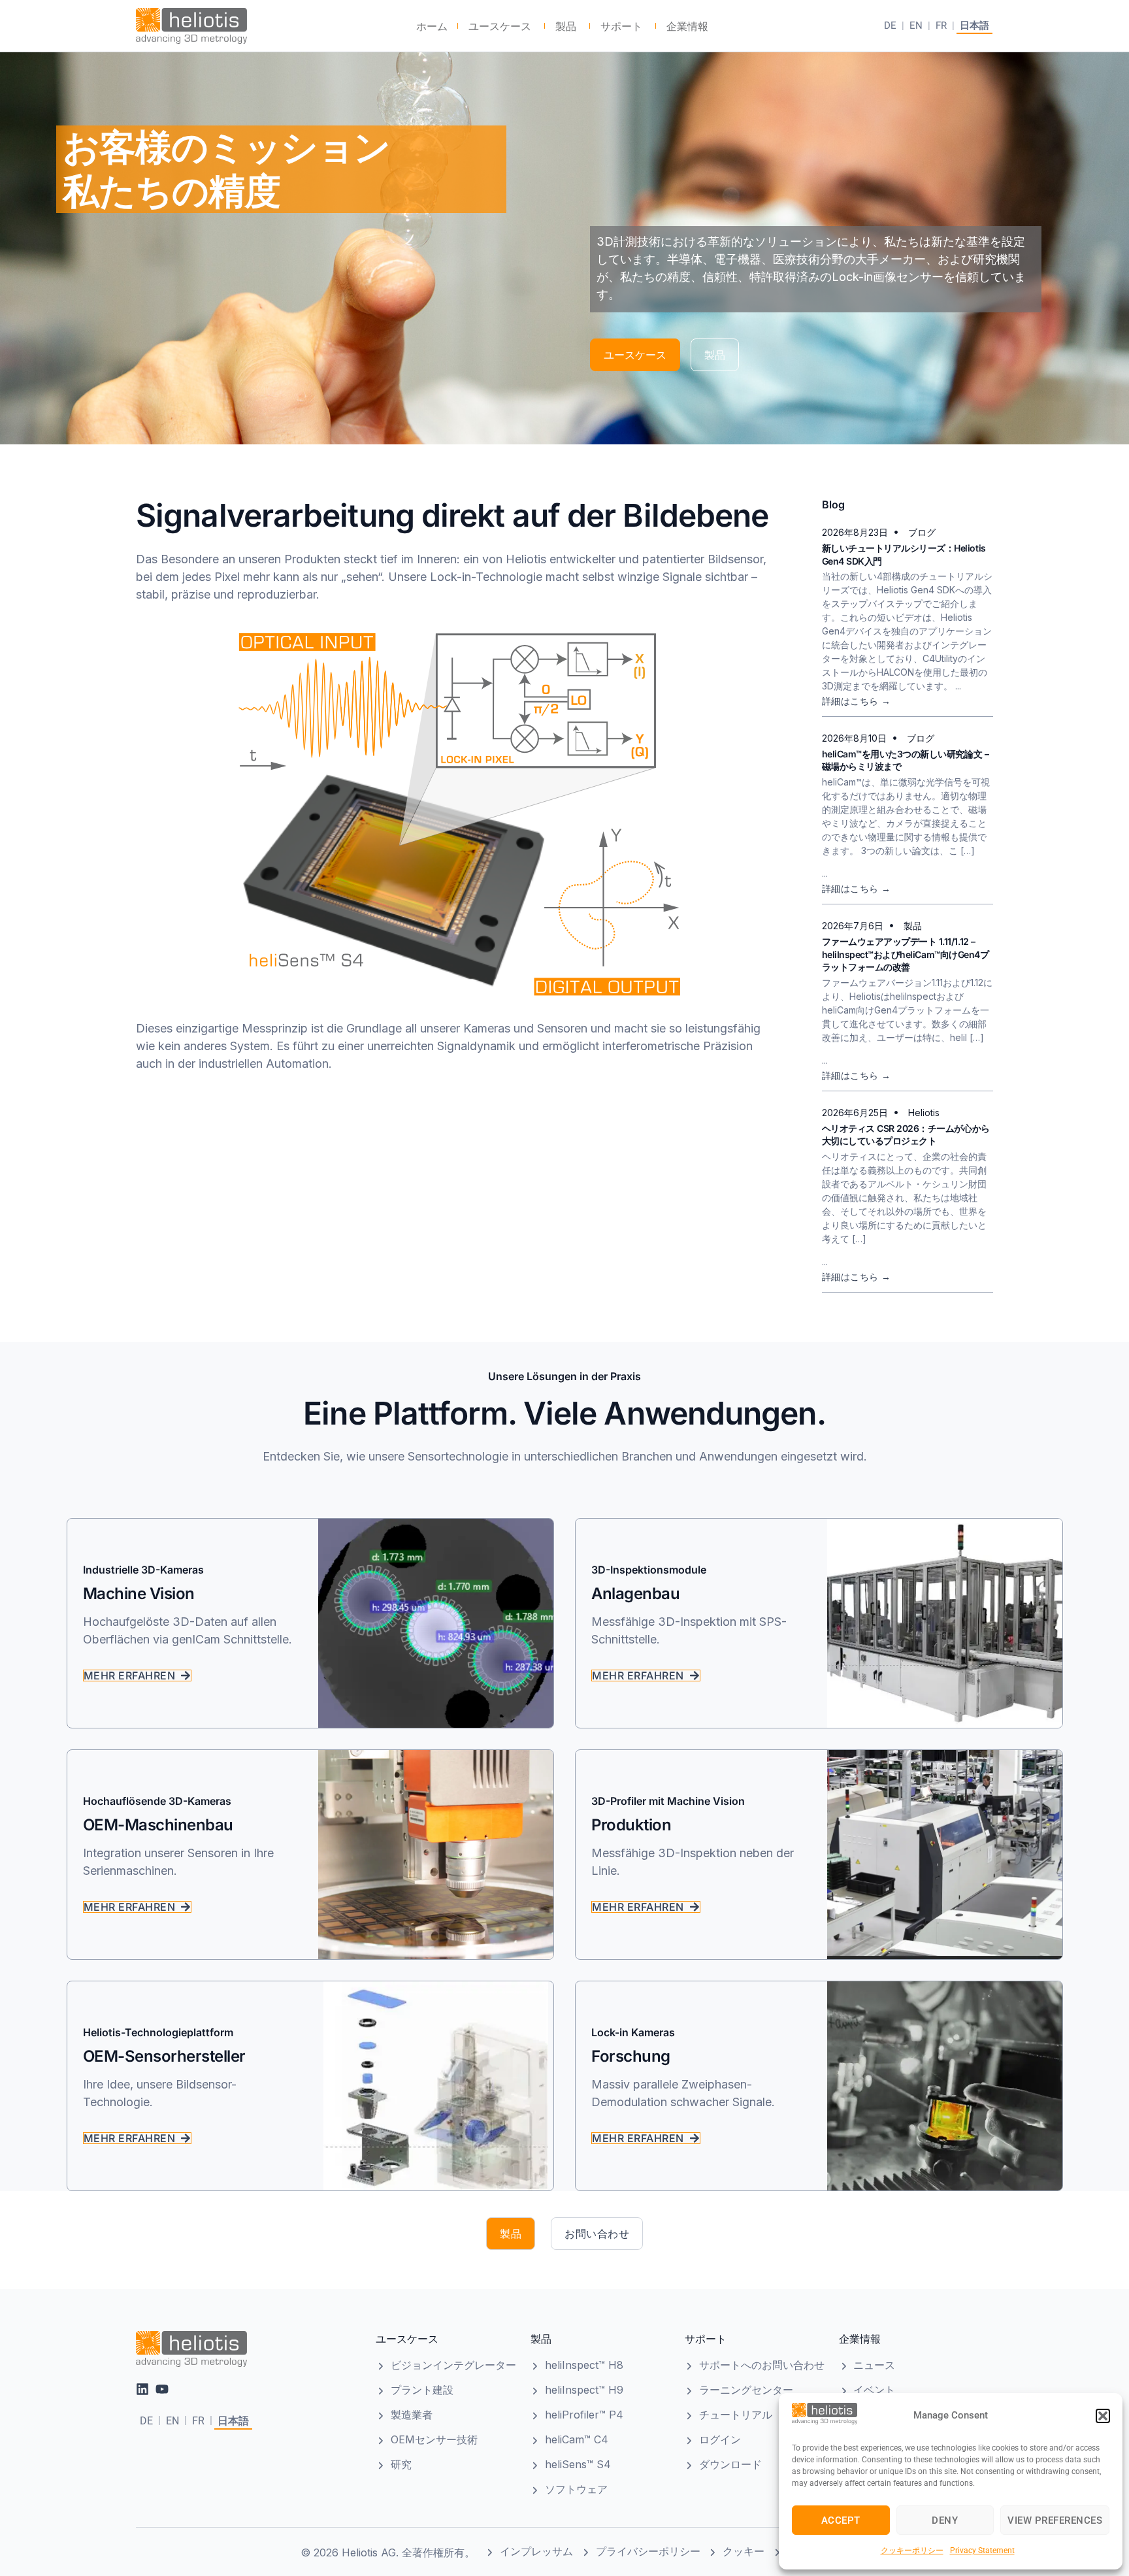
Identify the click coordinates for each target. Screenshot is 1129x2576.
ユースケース (407, 2339)
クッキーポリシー (912, 2551)
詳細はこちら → (857, 701)
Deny (945, 2520)
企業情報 (860, 2339)
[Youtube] (162, 2389)
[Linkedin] (142, 2389)
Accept (841, 2520)
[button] (1103, 2416)
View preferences (1055, 2520)
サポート (706, 2339)
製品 (541, 2339)
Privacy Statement (982, 2551)
